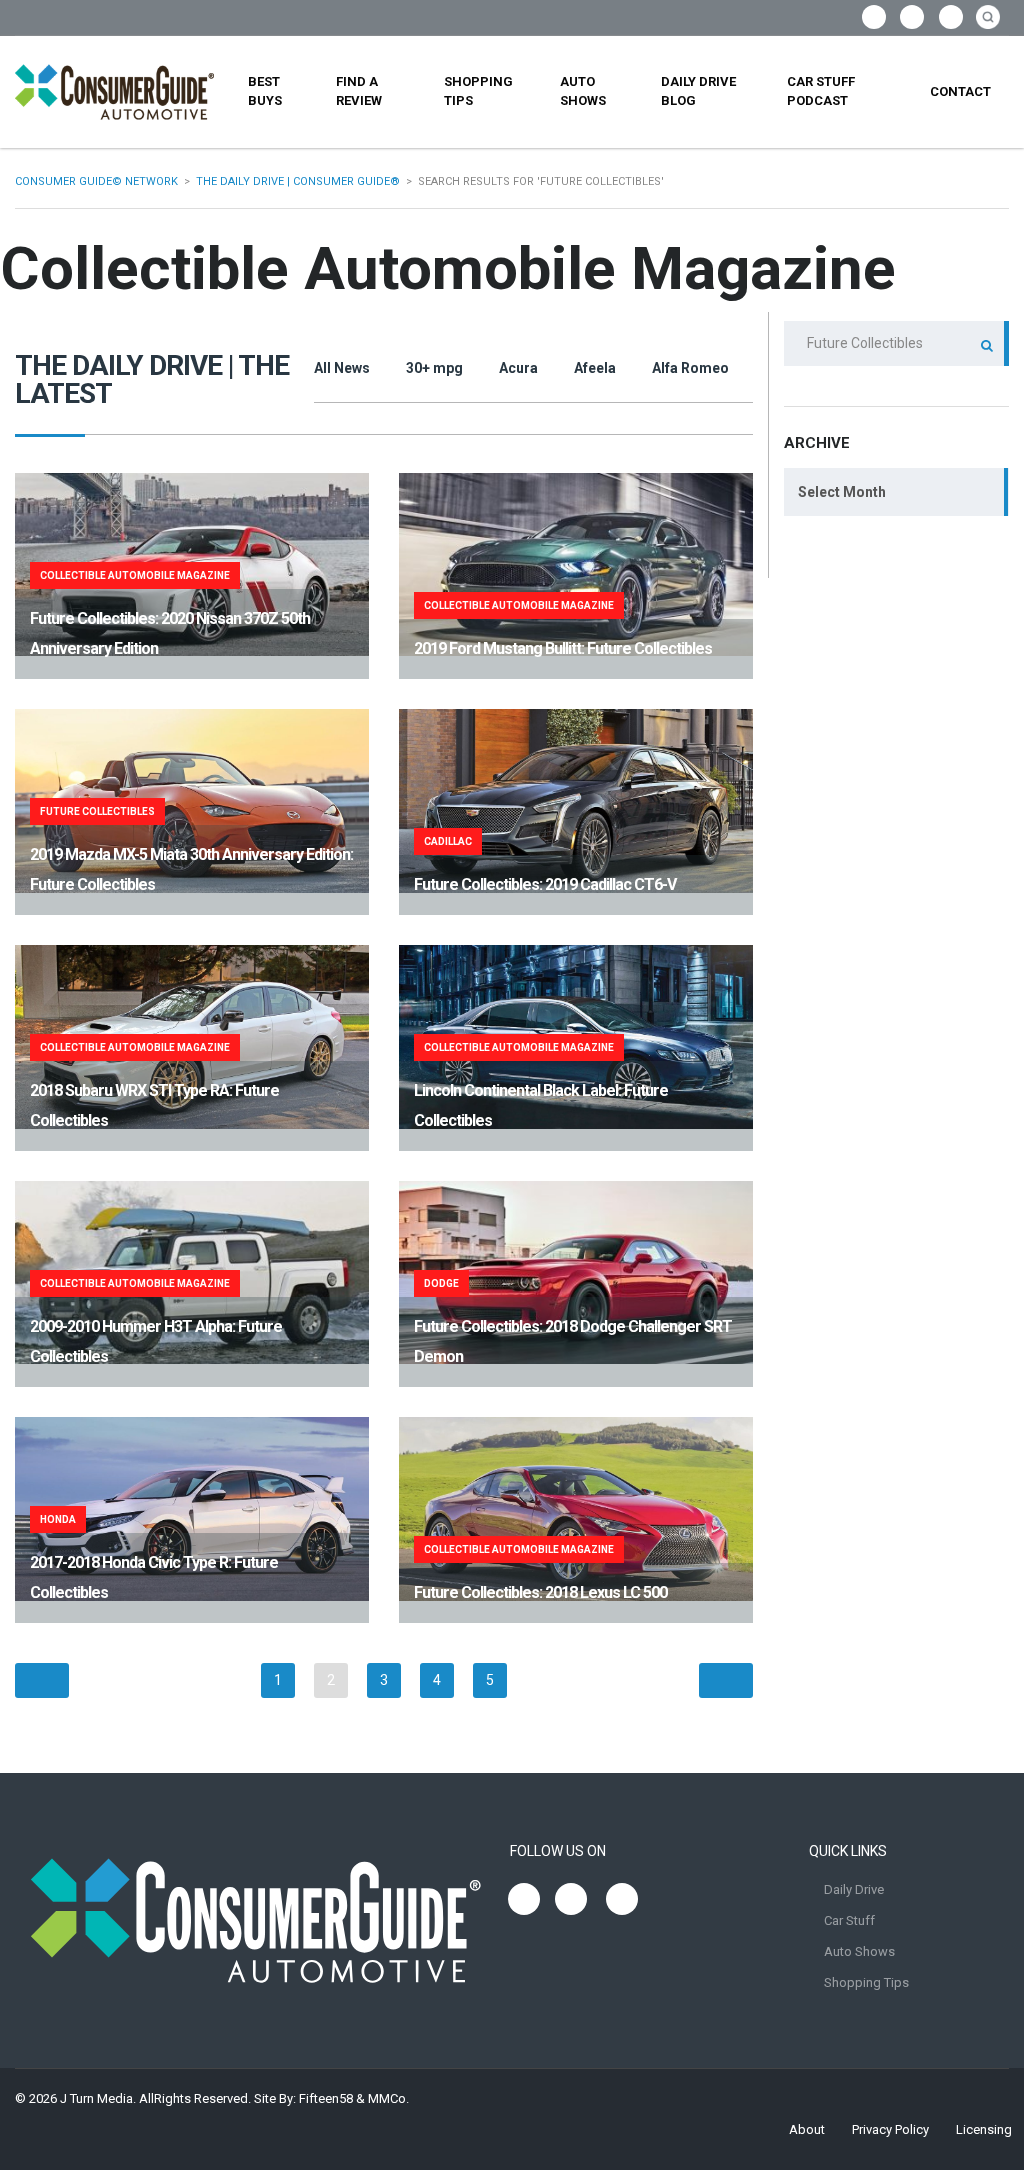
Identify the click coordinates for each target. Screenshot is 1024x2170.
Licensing (984, 2129)
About (807, 2129)
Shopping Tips (478, 91)
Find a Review (359, 91)
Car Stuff (849, 1920)
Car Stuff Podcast (821, 91)
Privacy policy (890, 2129)
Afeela (595, 368)
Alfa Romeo (690, 368)
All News (342, 368)
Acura (518, 368)
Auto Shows (583, 91)
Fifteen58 (326, 2098)
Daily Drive (854, 1889)
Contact (960, 91)
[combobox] (896, 492)
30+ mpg (434, 368)
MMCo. (388, 2098)
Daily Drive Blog (698, 91)
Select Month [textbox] (842, 492)
